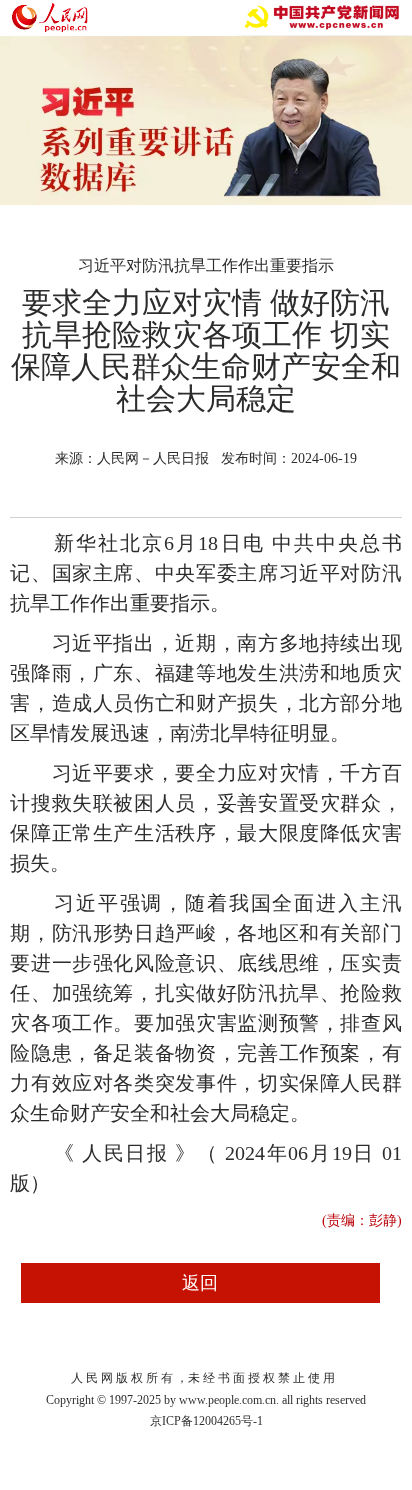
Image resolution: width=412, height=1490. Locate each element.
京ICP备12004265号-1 (206, 1421)
